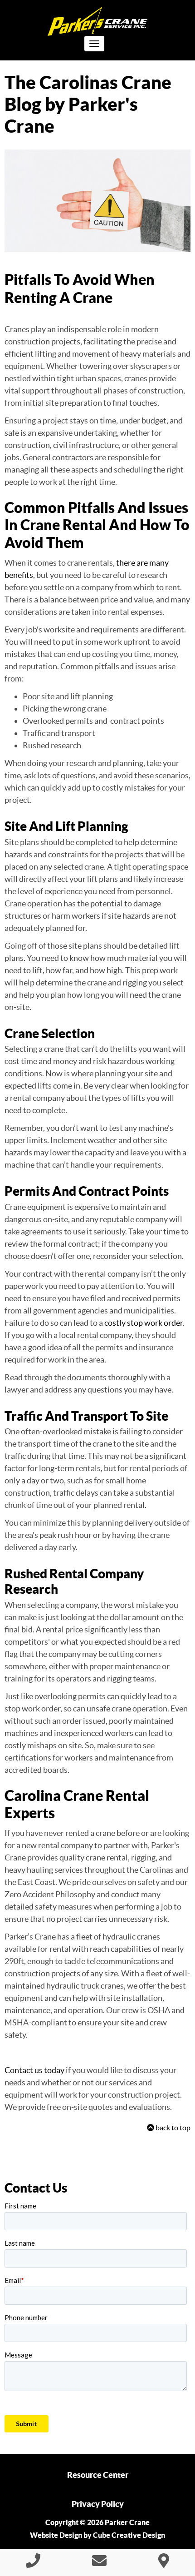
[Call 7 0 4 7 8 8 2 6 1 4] (33, 2563)
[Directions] (164, 2563)
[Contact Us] (99, 2563)
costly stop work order (144, 1323)
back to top (172, 2128)
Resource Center (98, 2475)
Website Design (56, 2535)
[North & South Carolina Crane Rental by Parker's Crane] (97, 22)
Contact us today (34, 2070)
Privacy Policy (98, 2504)
